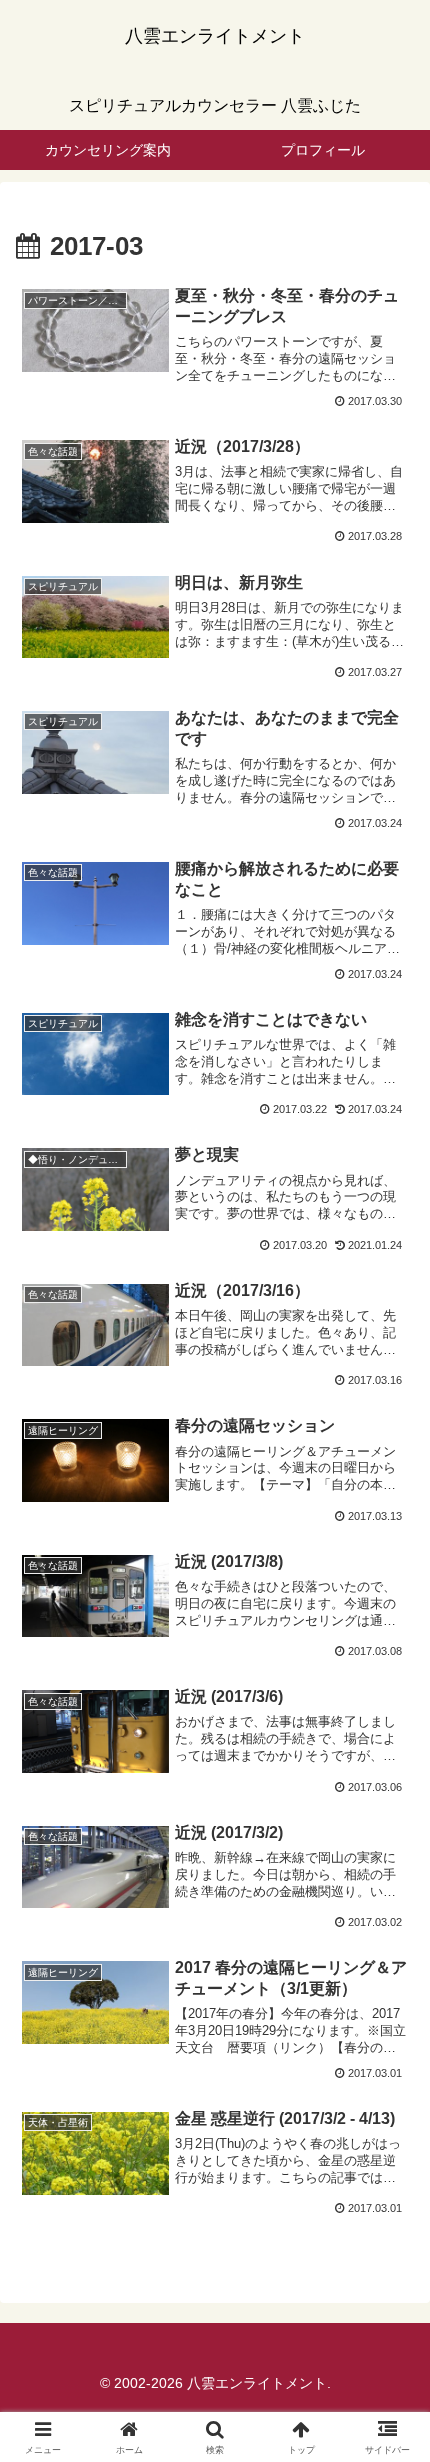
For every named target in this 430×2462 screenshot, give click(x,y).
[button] (388, 2371)
